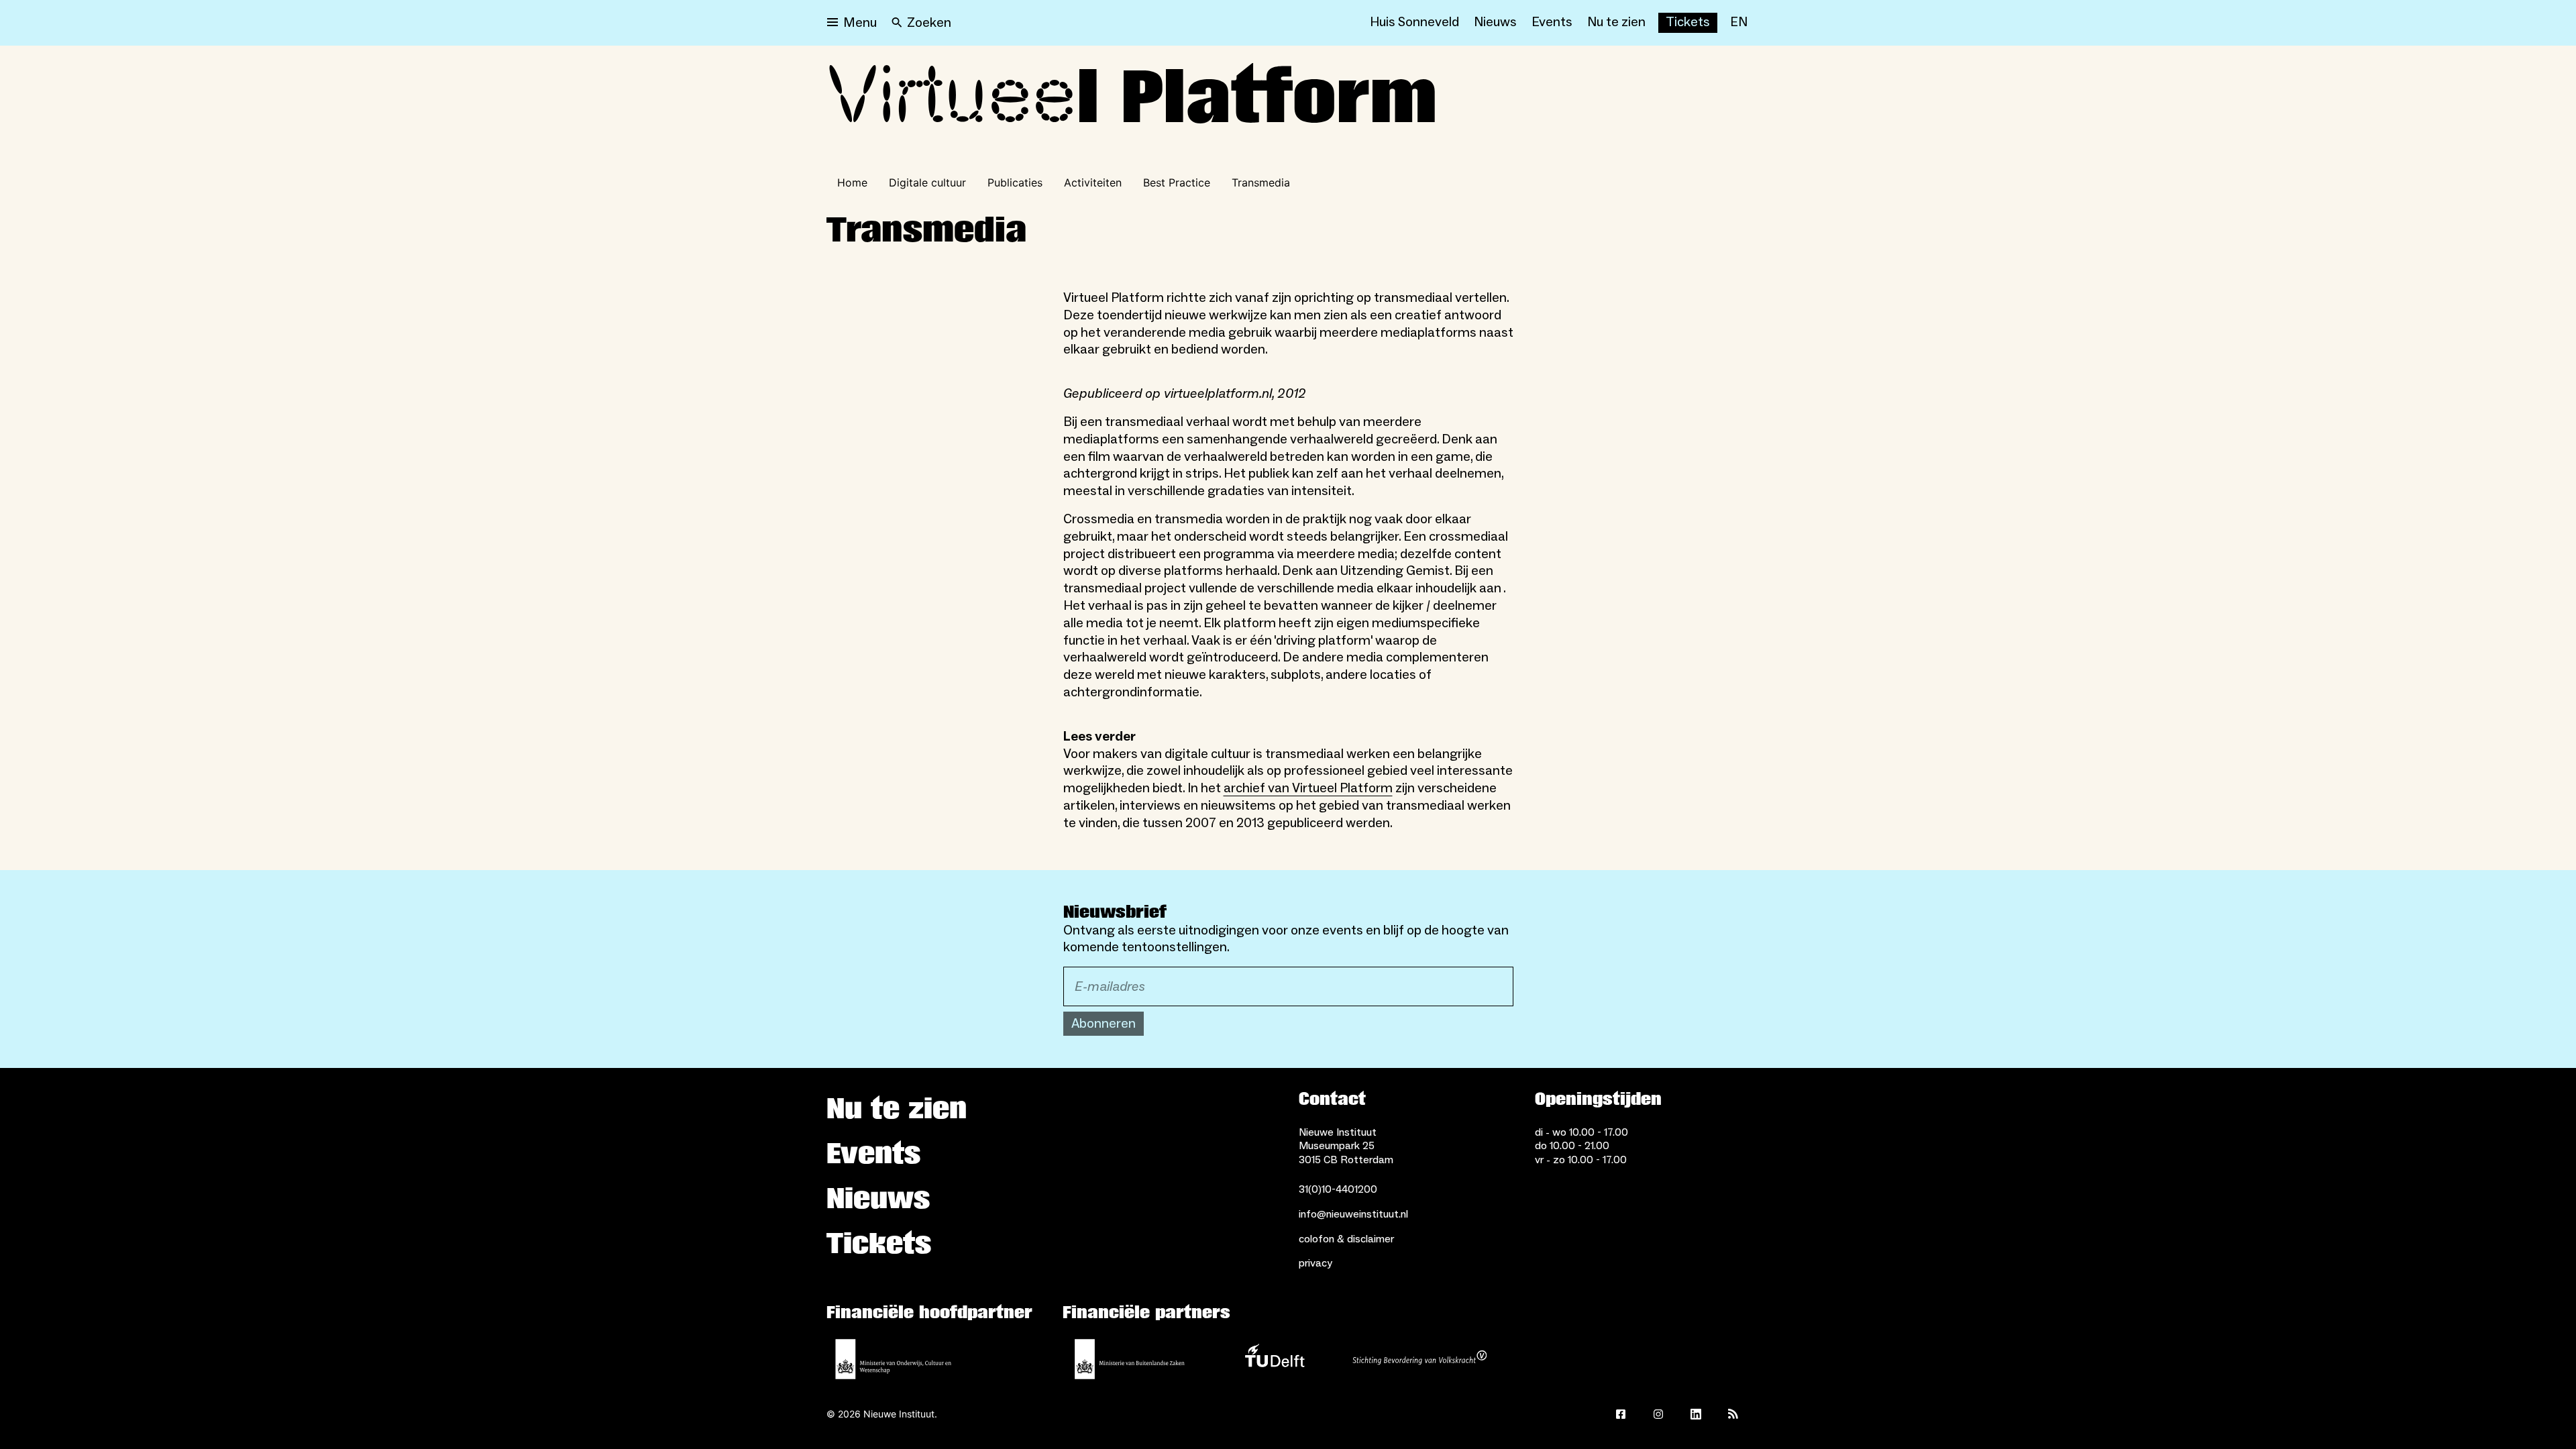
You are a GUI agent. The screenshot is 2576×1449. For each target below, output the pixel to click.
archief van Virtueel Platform (1308, 788)
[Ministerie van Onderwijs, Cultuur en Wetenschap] (894, 1359)
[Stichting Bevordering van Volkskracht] (1419, 1359)
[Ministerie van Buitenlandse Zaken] (1130, 1359)
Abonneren (1104, 1024)
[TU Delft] (1275, 1359)
